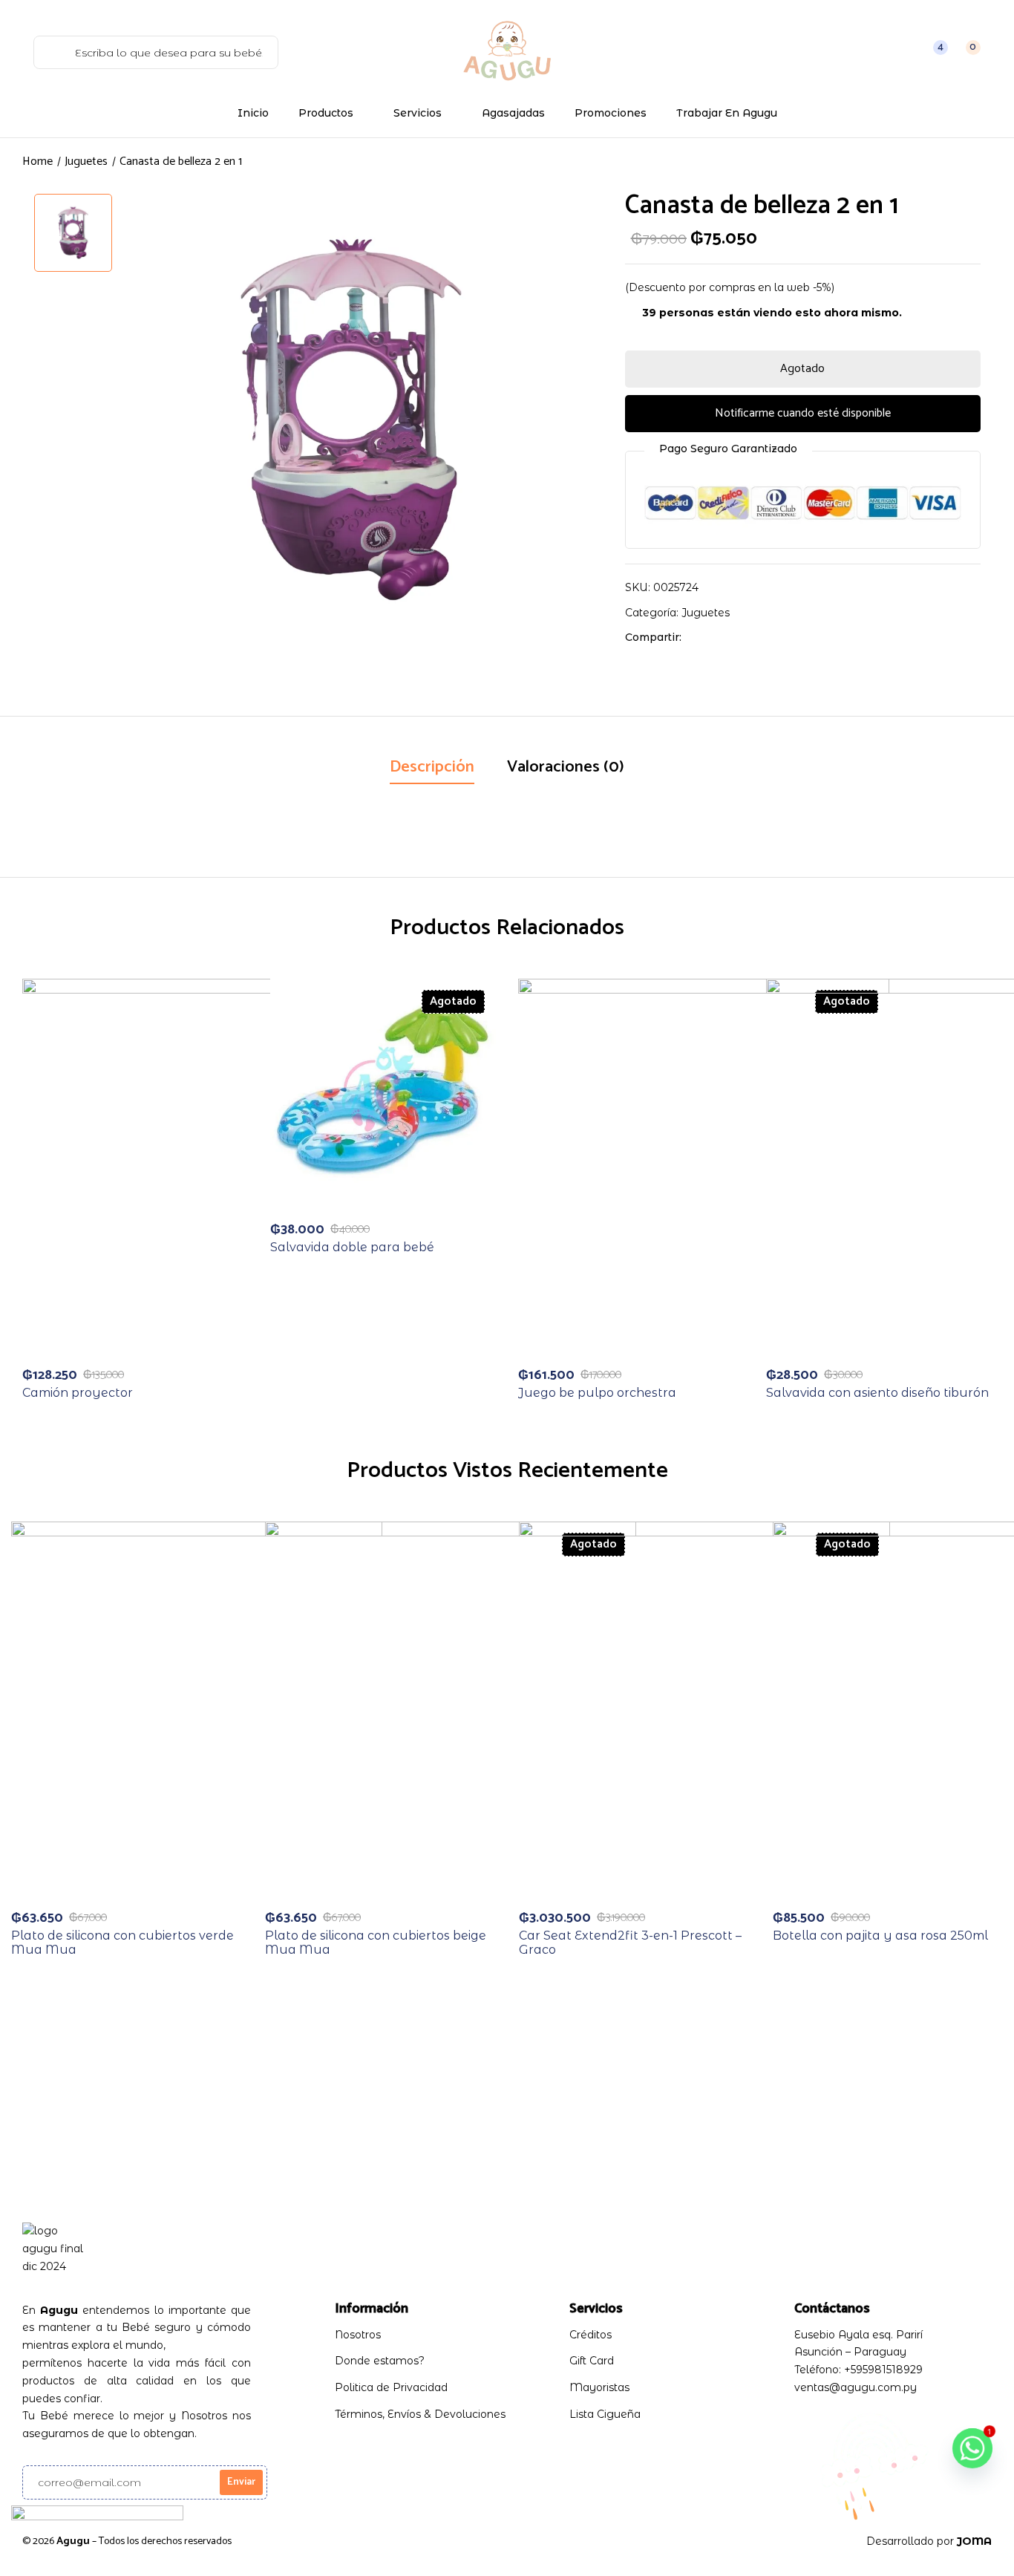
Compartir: (653, 637)
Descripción (432, 767)
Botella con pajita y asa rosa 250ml (880, 1936)
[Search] (51, 52)
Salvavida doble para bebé (352, 1247)
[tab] (432, 769)
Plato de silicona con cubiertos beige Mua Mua (376, 1943)
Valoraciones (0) (566, 767)
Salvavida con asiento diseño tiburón (877, 1393)
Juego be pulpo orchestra (597, 1393)
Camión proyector (78, 1393)
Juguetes (86, 162)
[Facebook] (700, 637)
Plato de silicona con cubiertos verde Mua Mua (122, 1943)
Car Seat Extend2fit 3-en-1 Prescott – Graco (630, 1943)
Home (37, 162)
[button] (965, 52)
